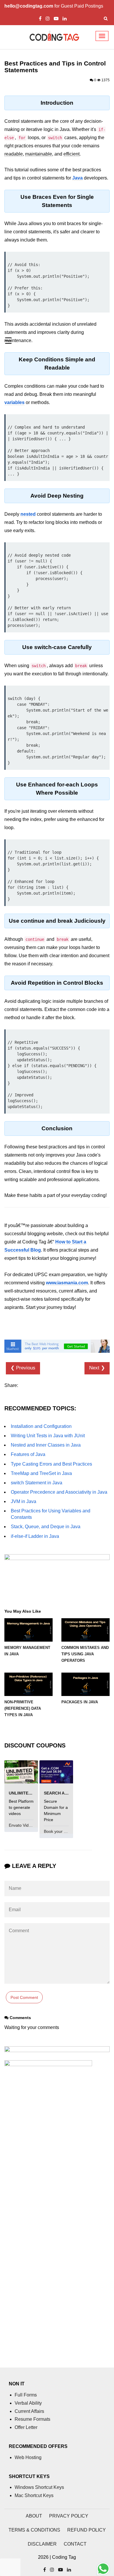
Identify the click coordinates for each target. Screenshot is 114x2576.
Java (77, 178)
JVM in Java (24, 1501)
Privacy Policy (69, 2516)
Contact (75, 2544)
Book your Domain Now (66, 1831)
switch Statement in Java (37, 1483)
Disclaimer (42, 2544)
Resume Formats (32, 2419)
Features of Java (28, 1454)
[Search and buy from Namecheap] (56, 1772)
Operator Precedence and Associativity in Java (59, 1492)
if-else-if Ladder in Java (35, 1536)
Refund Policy (87, 2530)
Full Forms (26, 2395)
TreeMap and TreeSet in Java (41, 1473)
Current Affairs (29, 2411)
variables (14, 402)
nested (28, 514)
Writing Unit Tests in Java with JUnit (48, 1436)
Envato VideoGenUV (28, 1825)
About (34, 2516)
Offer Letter (26, 2427)
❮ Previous (23, 1368)
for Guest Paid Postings (54, 6)
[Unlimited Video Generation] (21, 1772)
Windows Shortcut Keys (39, 2487)
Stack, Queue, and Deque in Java (46, 1527)
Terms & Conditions (34, 2530)
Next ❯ (97, 1368)
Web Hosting (28, 2457)
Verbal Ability (28, 2403)
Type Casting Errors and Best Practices (51, 1464)
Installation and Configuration (41, 1426)
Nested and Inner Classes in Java (46, 1445)
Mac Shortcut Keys (34, 2495)
